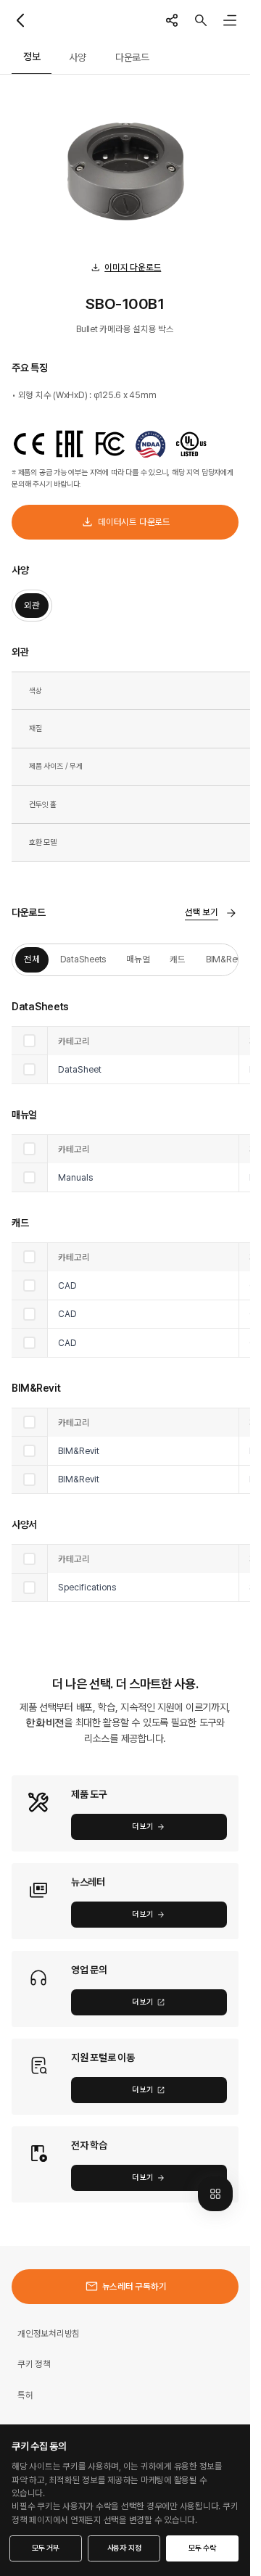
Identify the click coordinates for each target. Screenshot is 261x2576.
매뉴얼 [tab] (138, 959)
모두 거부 (46, 2548)
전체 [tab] (32, 959)
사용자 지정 (124, 2548)
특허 (25, 2395)
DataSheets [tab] (83, 959)
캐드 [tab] (178, 959)
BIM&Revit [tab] (226, 959)
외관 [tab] (32, 605)
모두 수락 (202, 2548)
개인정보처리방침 (49, 2333)
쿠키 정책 (34, 2364)
